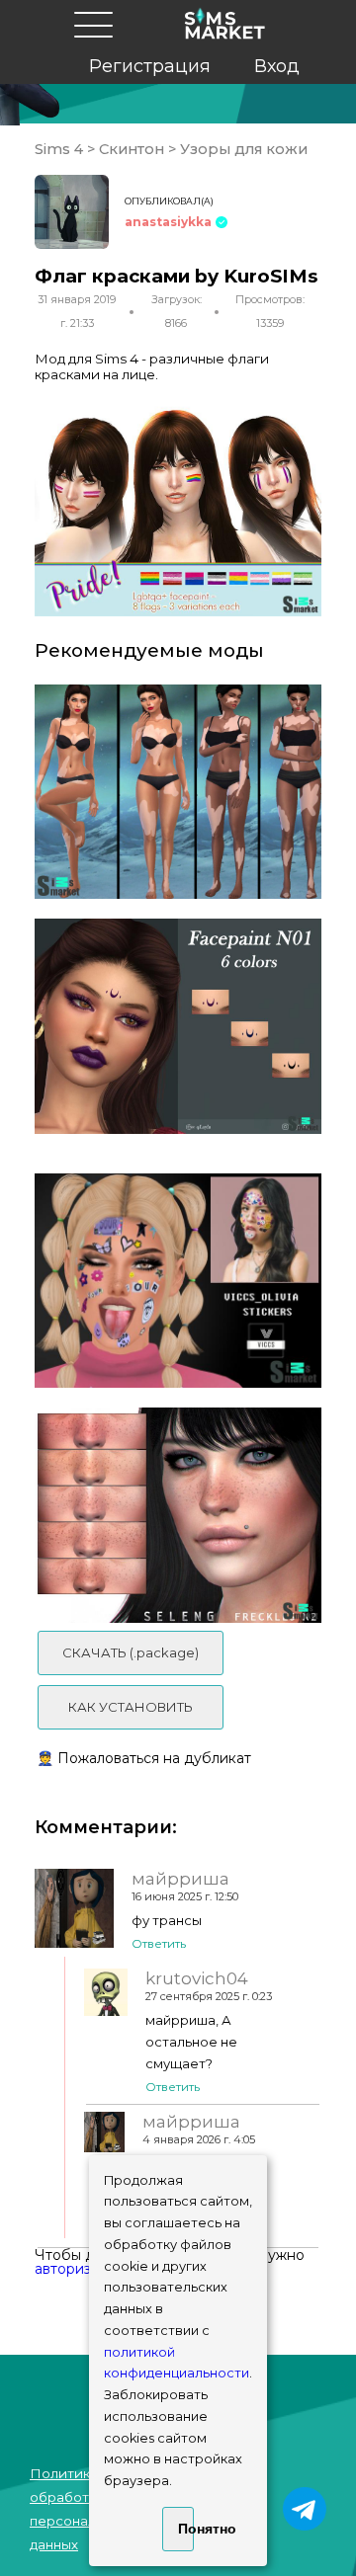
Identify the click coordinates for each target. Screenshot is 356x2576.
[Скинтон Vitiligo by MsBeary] (178, 792)
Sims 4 (61, 149)
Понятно (186, 2529)
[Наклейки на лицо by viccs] (178, 1281)
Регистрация (150, 66)
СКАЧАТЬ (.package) (131, 1652)
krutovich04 (197, 1978)
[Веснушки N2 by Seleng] (178, 1515)
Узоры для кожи (242, 149)
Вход (277, 66)
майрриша (180, 1879)
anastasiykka (168, 222)
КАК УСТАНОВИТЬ (131, 1707)
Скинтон (132, 149)
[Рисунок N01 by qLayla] (178, 1026)
